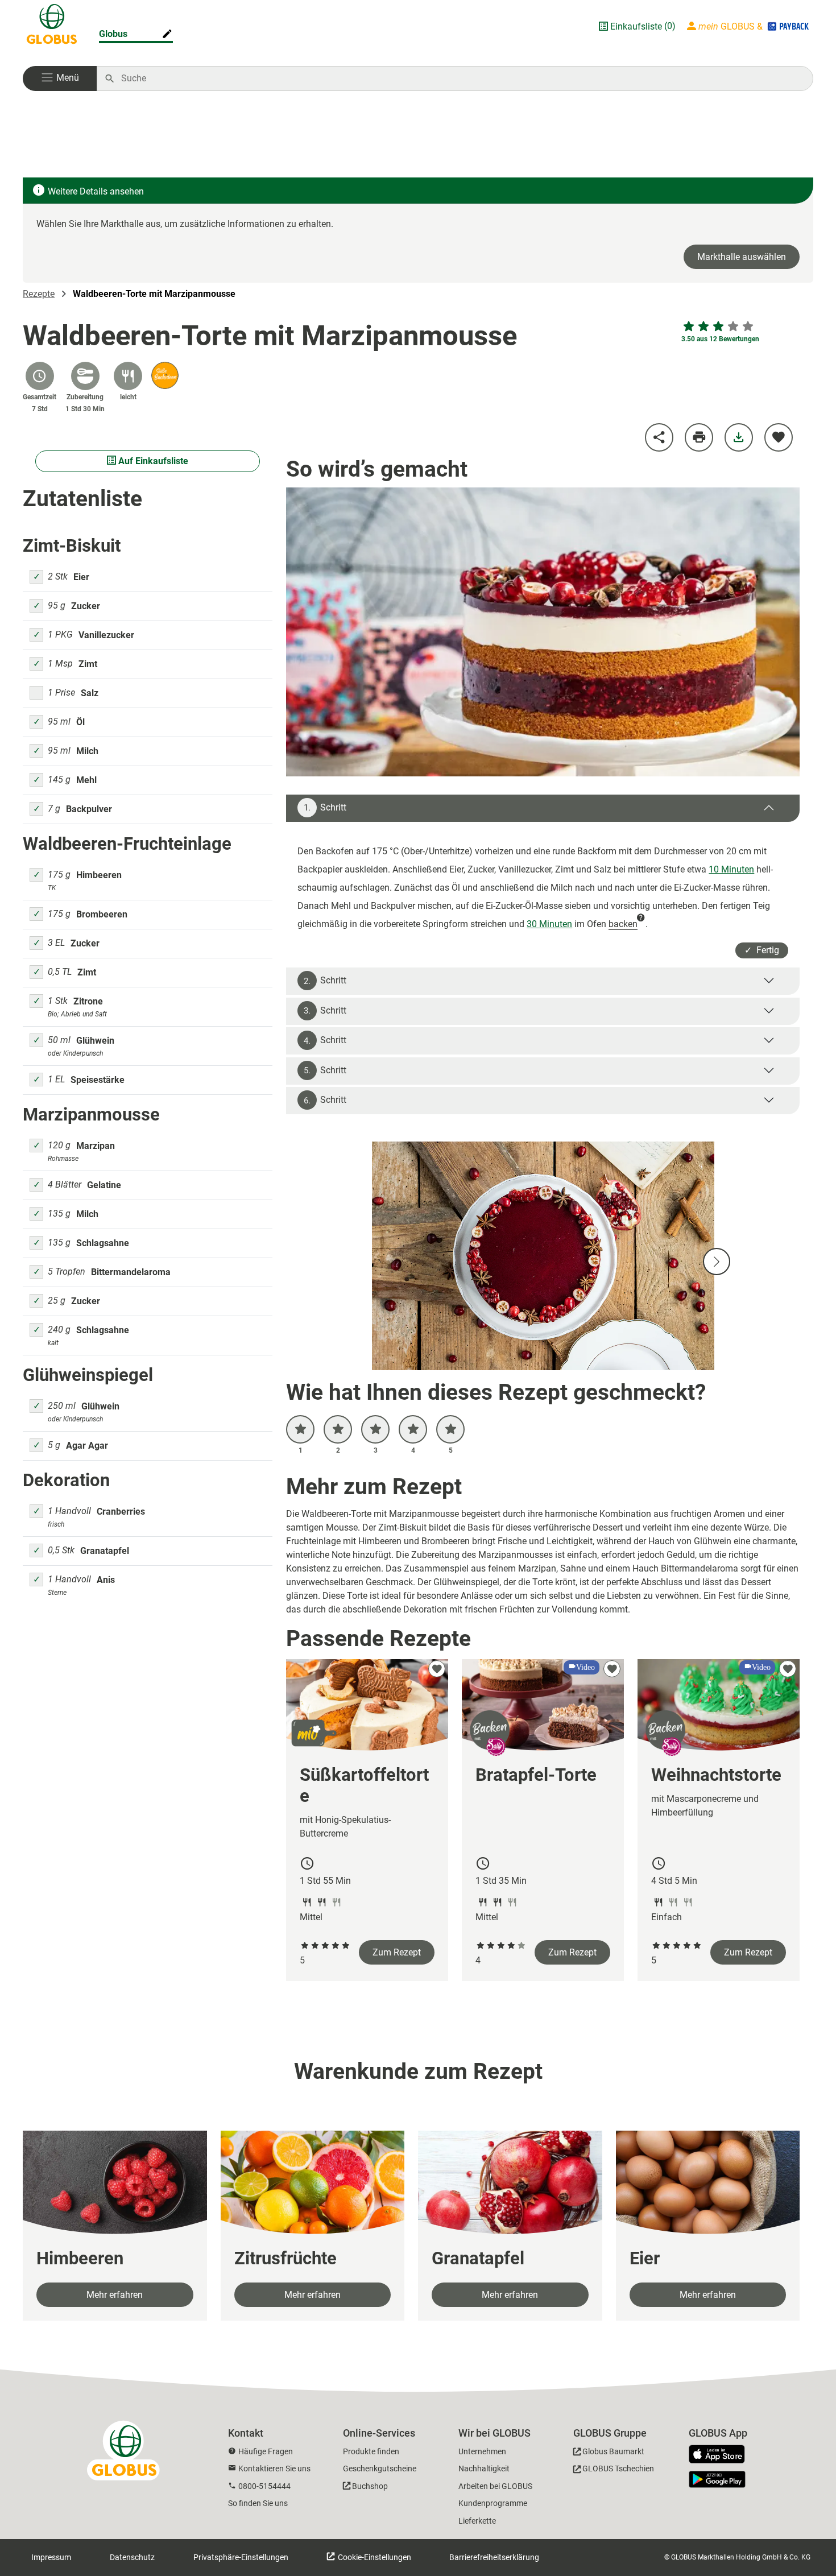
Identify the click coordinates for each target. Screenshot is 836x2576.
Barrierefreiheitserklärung (494, 2557)
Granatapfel (105, 1551)
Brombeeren (102, 914)
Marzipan (96, 1146)
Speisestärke (98, 1080)
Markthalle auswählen (742, 257)
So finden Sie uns (258, 2503)
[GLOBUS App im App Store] (721, 2455)
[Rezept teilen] (659, 437)
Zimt (88, 664)
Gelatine (104, 1185)
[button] (60, 78)
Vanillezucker (106, 635)
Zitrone (88, 1001)
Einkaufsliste (636, 26)
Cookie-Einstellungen (374, 2557)
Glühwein (95, 1041)
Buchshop (370, 2486)
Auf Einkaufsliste (152, 461)
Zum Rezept (397, 1952)
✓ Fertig (762, 950)
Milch (87, 751)
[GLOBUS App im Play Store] (717, 2479)
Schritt (325, 808)
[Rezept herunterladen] (739, 437)
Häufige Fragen (266, 2451)
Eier (81, 577)
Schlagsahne (103, 1243)
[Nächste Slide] (717, 1262)
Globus (113, 34)
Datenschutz (132, 2557)
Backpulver (89, 809)
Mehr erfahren (115, 2295)
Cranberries (121, 1512)
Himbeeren (99, 875)
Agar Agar (87, 1446)
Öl (80, 722)
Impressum (51, 2557)
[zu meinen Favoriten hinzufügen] (779, 437)
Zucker (86, 606)
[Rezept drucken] (699, 437)
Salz (90, 693)
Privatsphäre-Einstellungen (241, 2557)
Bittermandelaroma (131, 1272)
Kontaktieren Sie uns (274, 2469)
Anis (106, 1580)
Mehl (86, 780)
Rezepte (39, 294)
